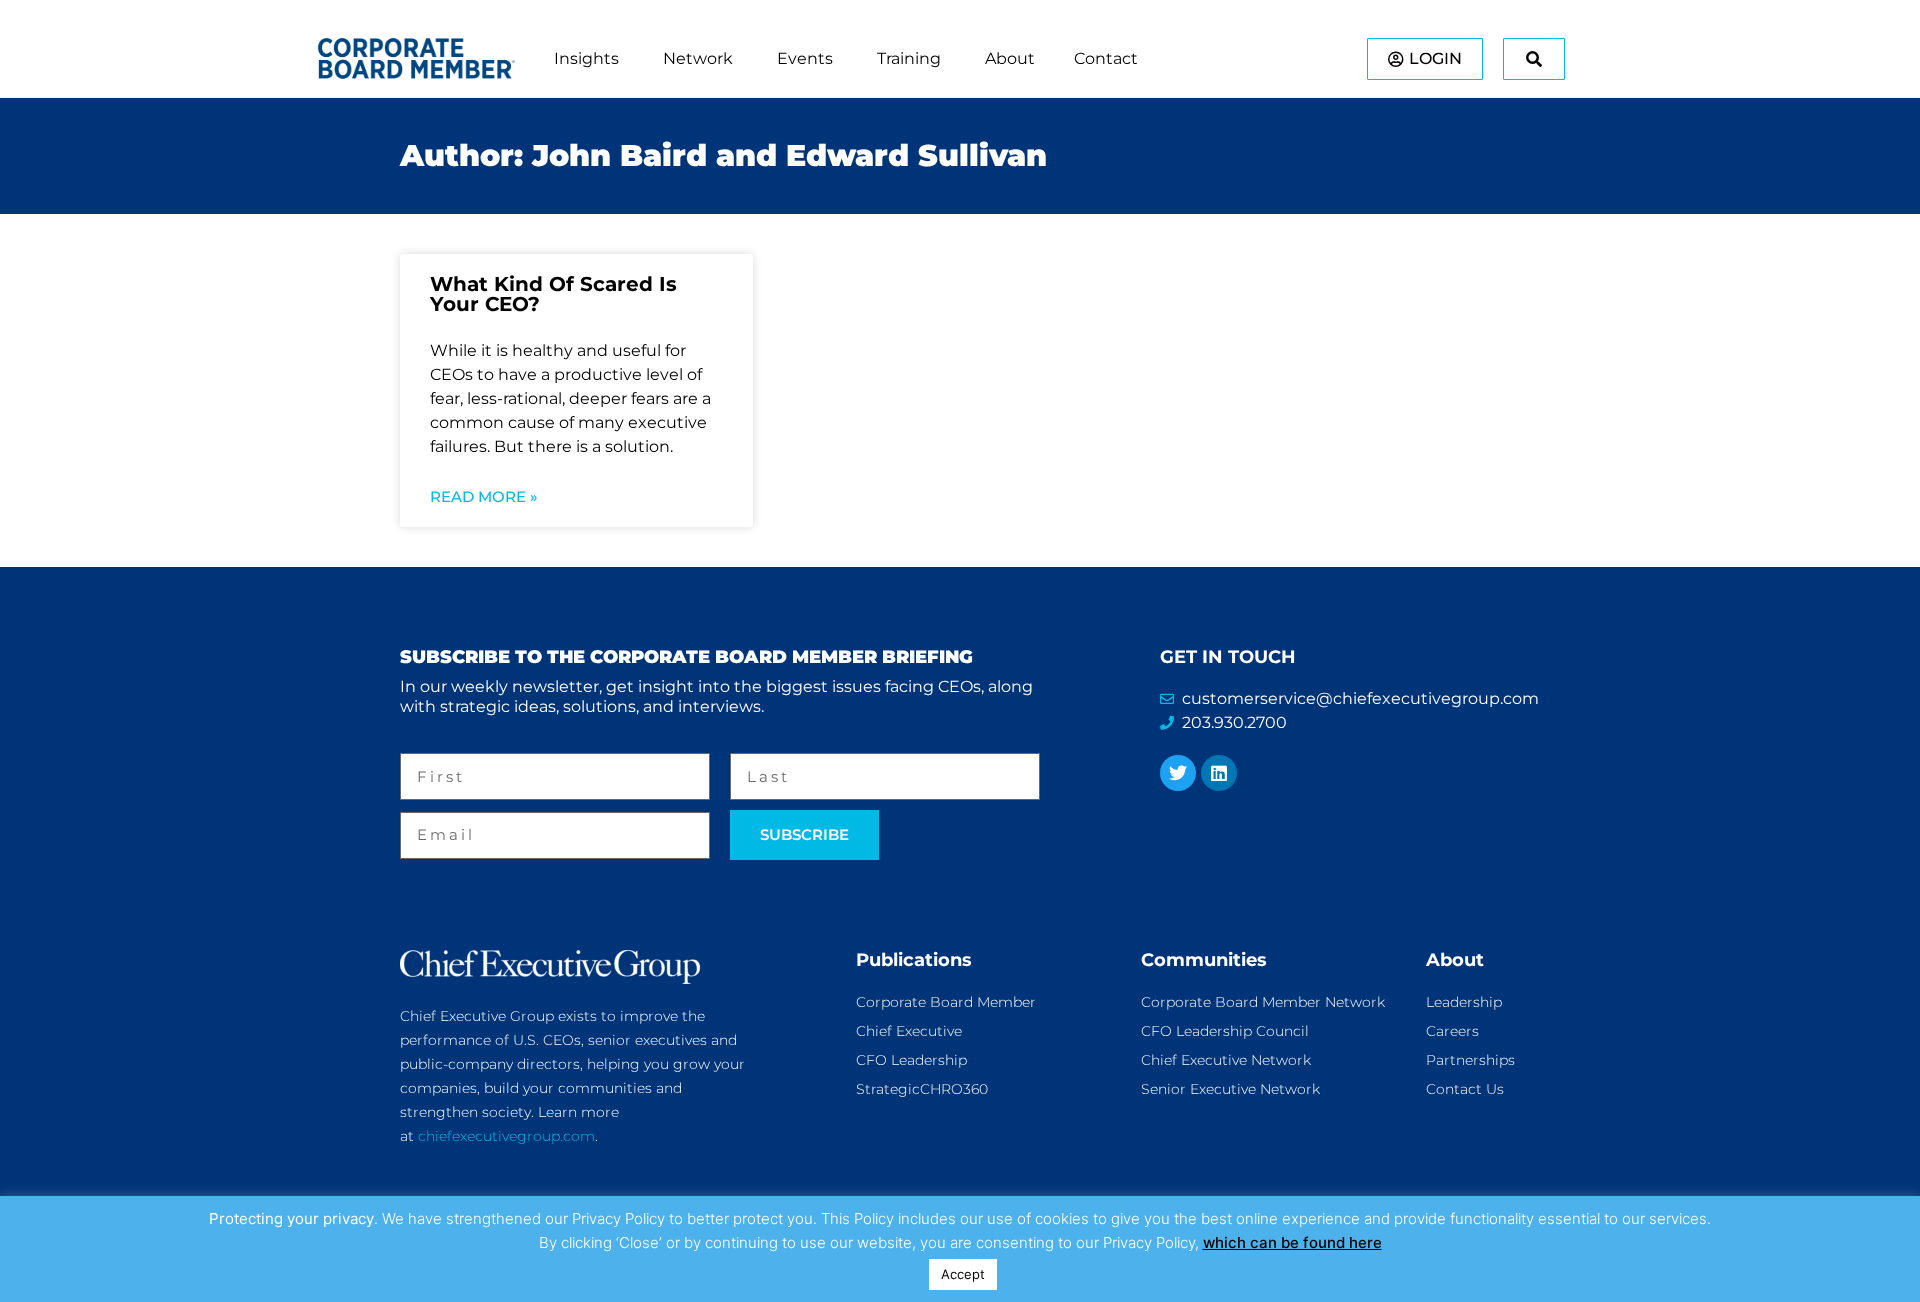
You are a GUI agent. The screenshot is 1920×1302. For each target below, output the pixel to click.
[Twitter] (1178, 773)
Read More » (484, 496)
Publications (914, 960)
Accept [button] (963, 1274)
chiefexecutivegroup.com (506, 1136)
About (1455, 960)
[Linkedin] (1219, 773)
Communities (1204, 960)
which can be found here (1292, 1242)
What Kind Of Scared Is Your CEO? (553, 294)
